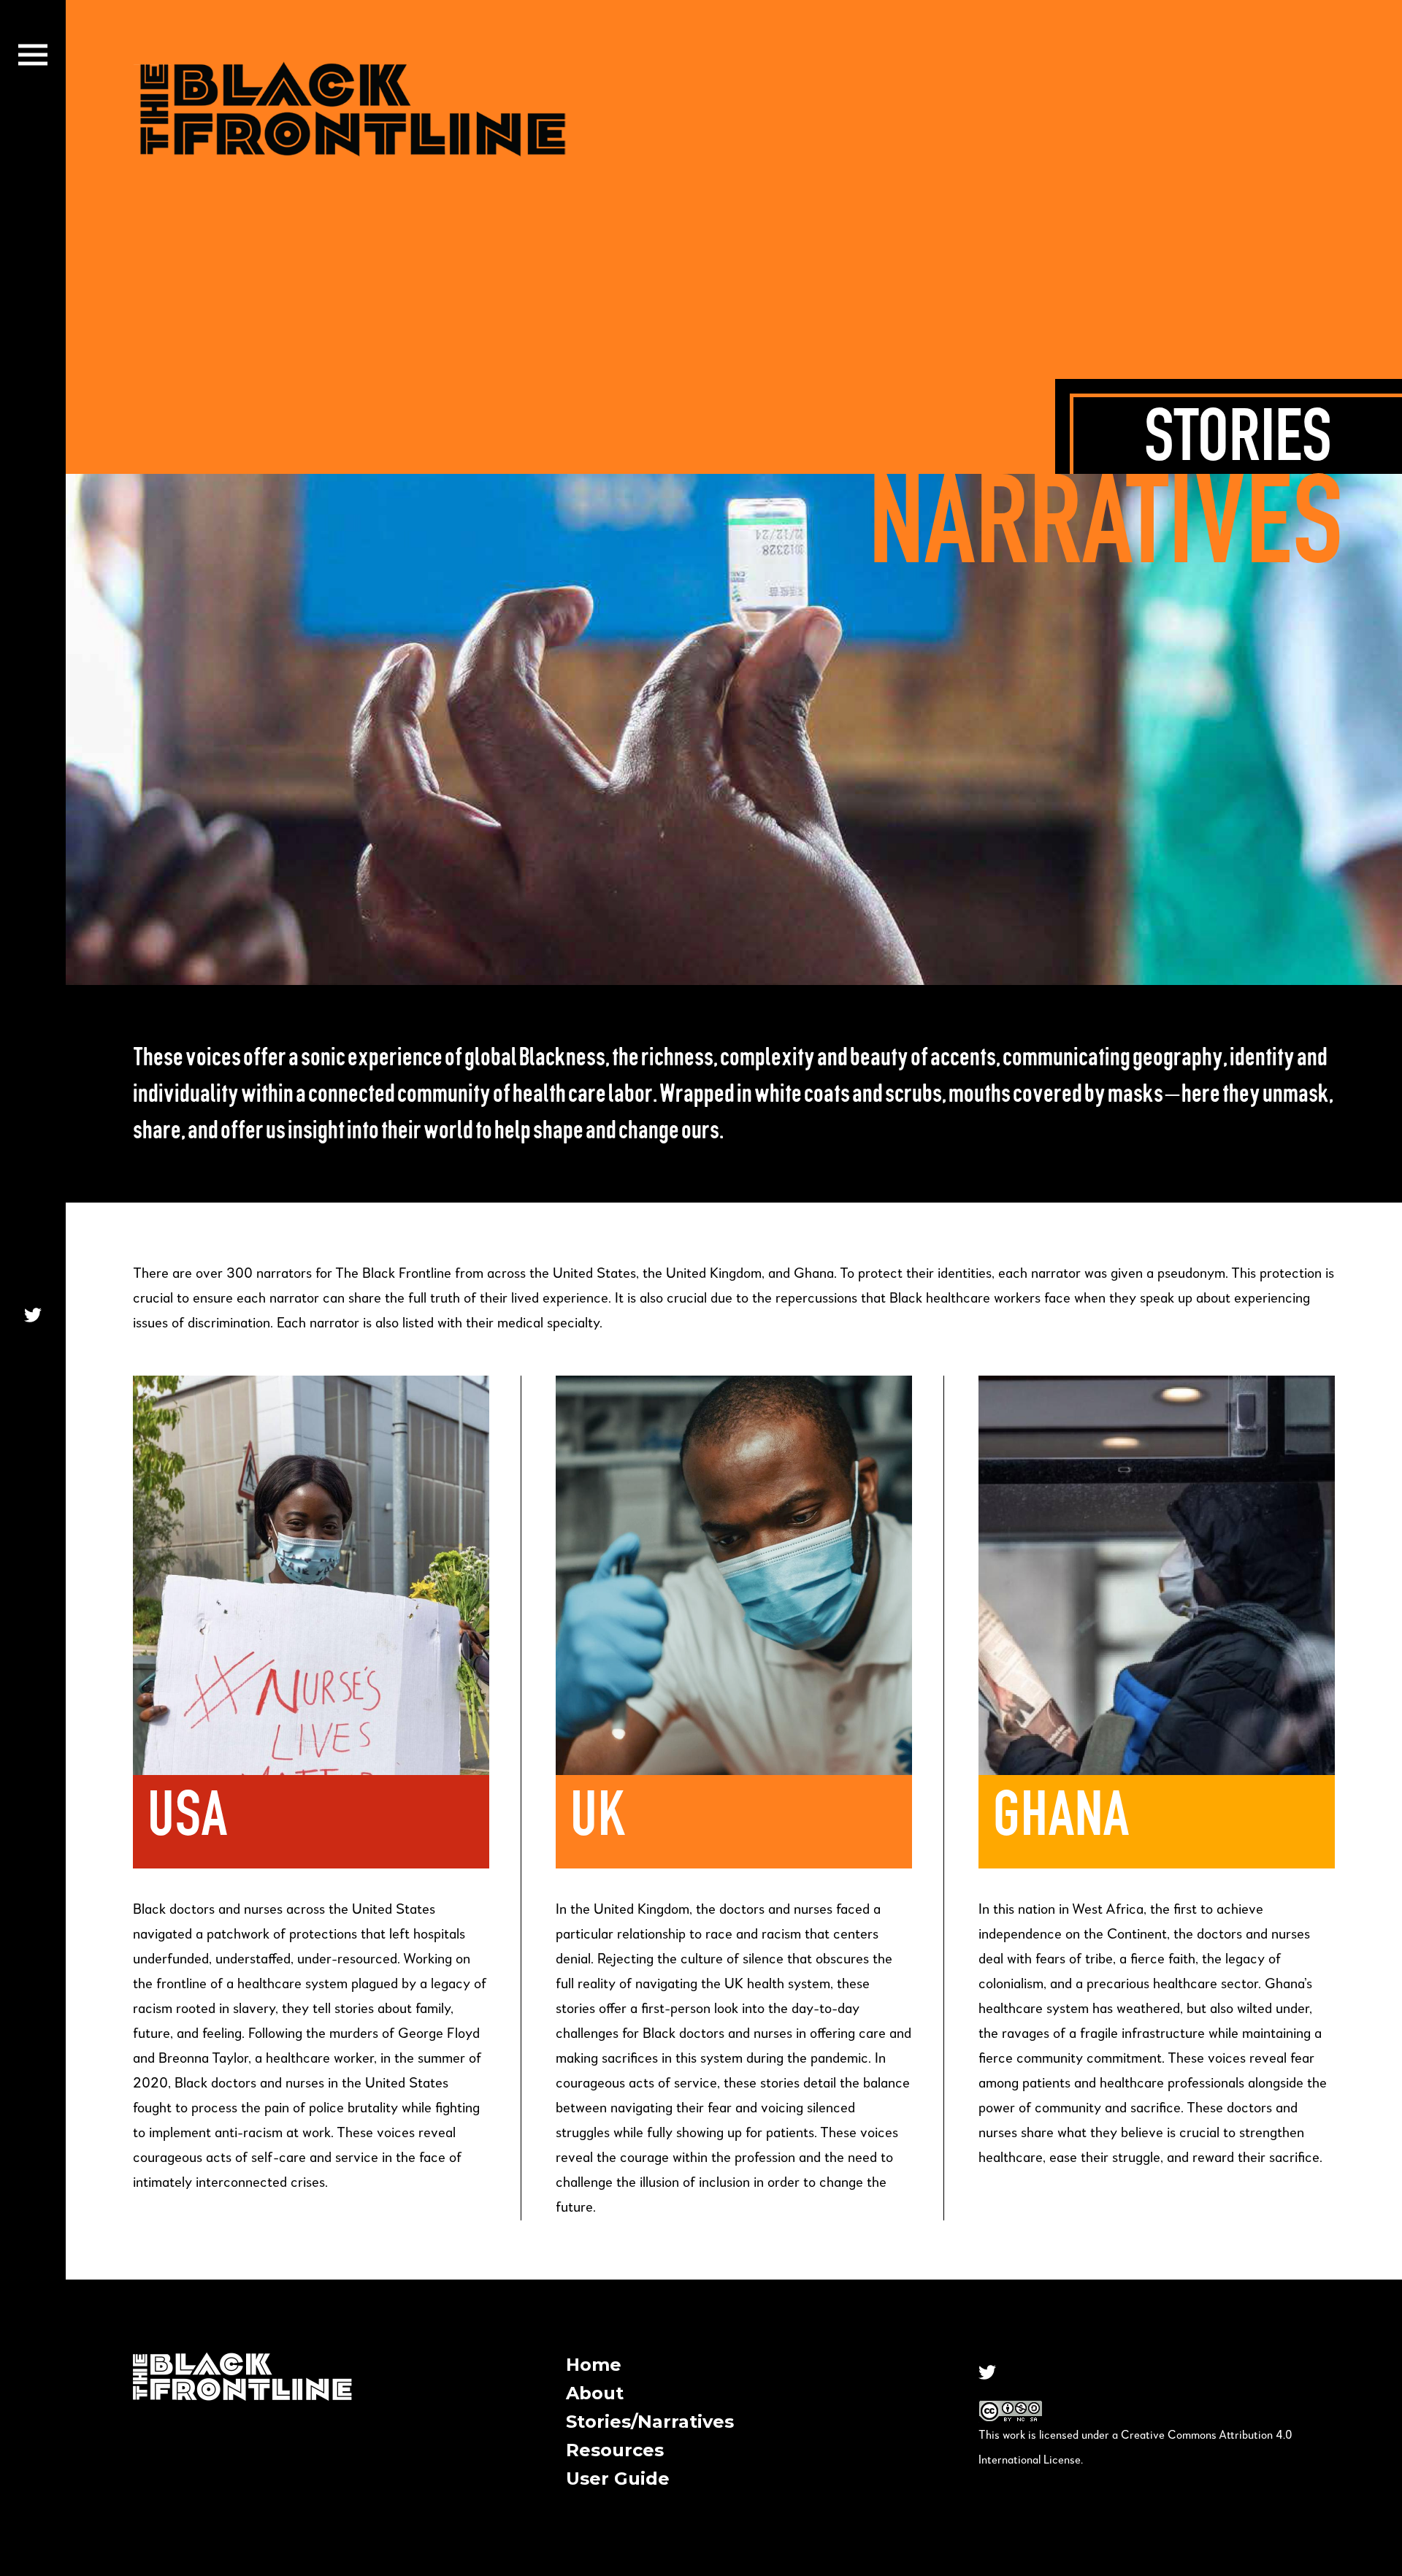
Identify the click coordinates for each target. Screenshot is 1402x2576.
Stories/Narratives (650, 2422)
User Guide (618, 2479)
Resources (615, 2450)
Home (594, 2365)
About (595, 2393)
